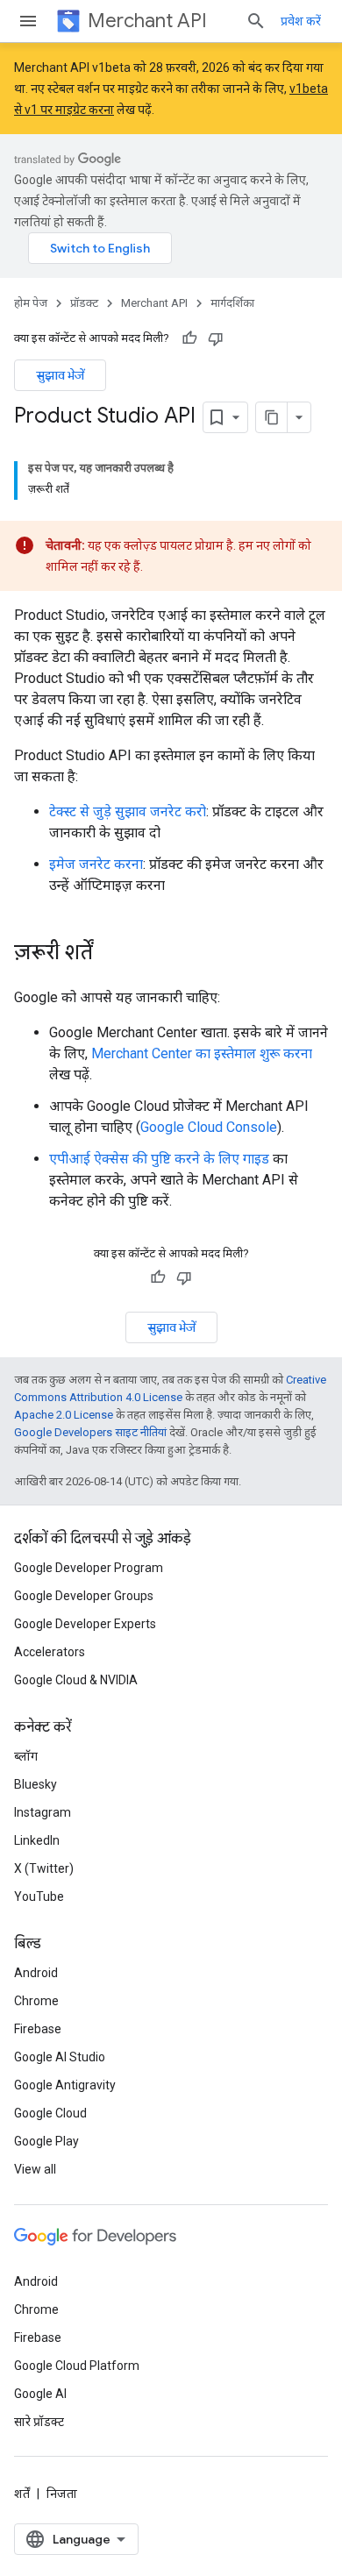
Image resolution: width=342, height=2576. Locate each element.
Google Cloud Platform (77, 2366)
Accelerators (50, 1652)
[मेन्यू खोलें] (28, 21)
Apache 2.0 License (64, 1415)
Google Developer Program (89, 1568)
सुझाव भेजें (60, 375)
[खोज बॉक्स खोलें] (256, 21)
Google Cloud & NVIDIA (76, 1680)
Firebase (38, 2029)
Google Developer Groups (84, 1596)
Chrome (36, 2001)
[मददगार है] (189, 338)
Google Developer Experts (85, 1624)
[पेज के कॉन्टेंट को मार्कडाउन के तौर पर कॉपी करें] (272, 417)
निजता (62, 2494)
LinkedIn (37, 1840)
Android (36, 1973)
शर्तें (22, 2494)
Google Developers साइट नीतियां (90, 1432)
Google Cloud (50, 2113)
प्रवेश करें (301, 21)
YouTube (39, 1896)
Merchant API (147, 21)
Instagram (43, 1812)
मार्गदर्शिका (232, 303)
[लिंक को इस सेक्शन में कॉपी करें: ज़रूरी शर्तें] (110, 954)
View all (35, 2169)
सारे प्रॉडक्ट (39, 2422)
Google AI (40, 2394)
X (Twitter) (44, 1868)
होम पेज (31, 303)
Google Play (46, 2141)
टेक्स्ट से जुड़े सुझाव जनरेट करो (128, 811)
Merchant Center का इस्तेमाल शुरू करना (202, 1053)
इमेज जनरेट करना (96, 864)
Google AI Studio (60, 2057)
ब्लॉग (26, 1756)
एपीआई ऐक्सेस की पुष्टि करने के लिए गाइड (159, 1159)
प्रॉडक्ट (84, 303)
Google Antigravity (65, 2085)
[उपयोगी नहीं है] (216, 338)
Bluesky (36, 1784)
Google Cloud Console (209, 1127)
